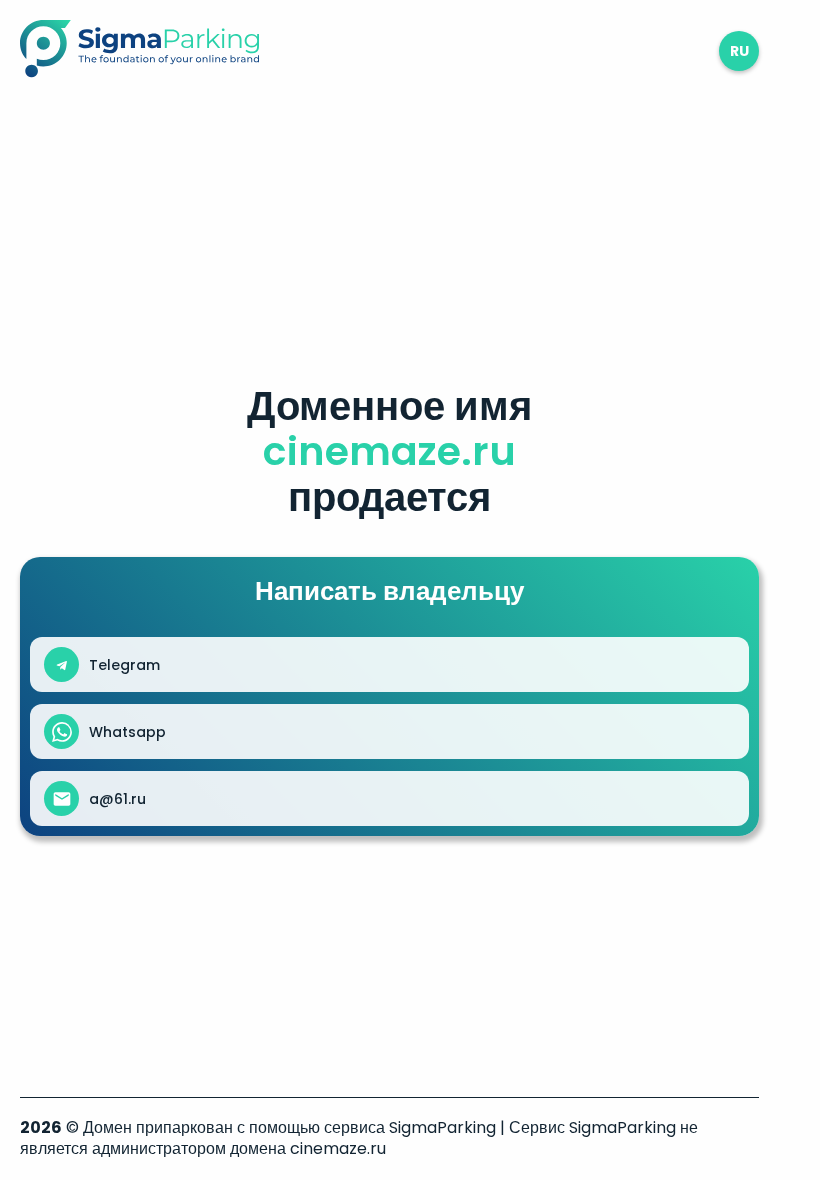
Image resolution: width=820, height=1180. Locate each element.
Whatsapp (127, 732)
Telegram (124, 665)
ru (739, 51)
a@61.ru (117, 799)
